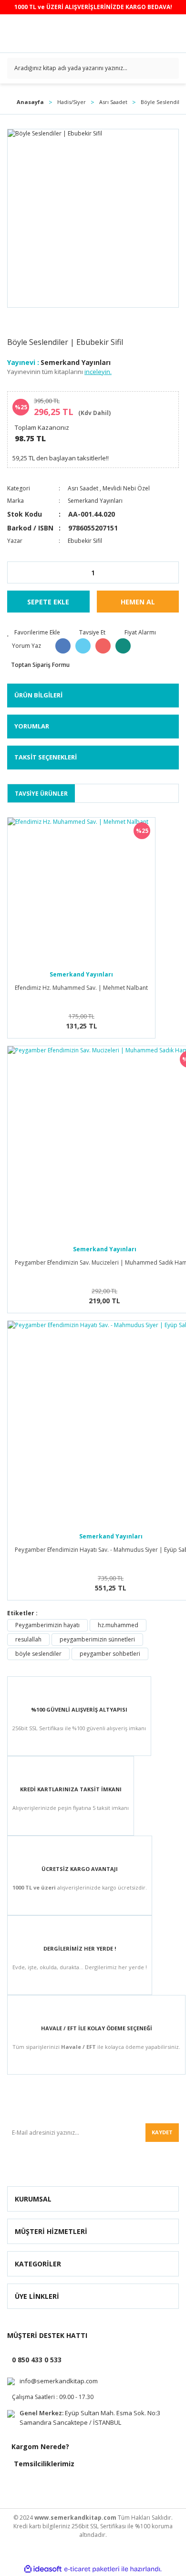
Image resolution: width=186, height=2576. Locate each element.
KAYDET (162, 2132)
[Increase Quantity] (171, 572)
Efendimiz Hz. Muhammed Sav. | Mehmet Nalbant (81, 988)
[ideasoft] (43, 2569)
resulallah (28, 1639)
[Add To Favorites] (34, 633)
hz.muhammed (118, 1625)
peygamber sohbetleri (110, 1654)
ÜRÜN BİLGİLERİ (38, 695)
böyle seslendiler (38, 1654)
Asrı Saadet (83, 488)
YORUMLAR (32, 726)
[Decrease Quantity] (15, 572)
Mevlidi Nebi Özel (126, 488)
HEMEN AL (138, 602)
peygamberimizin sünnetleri (97, 1639)
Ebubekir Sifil (85, 541)
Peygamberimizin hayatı (47, 1625)
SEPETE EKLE (48, 602)
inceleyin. (98, 372)
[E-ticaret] (92, 2569)
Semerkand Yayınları (76, 362)
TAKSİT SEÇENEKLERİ (46, 757)
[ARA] (168, 68)
